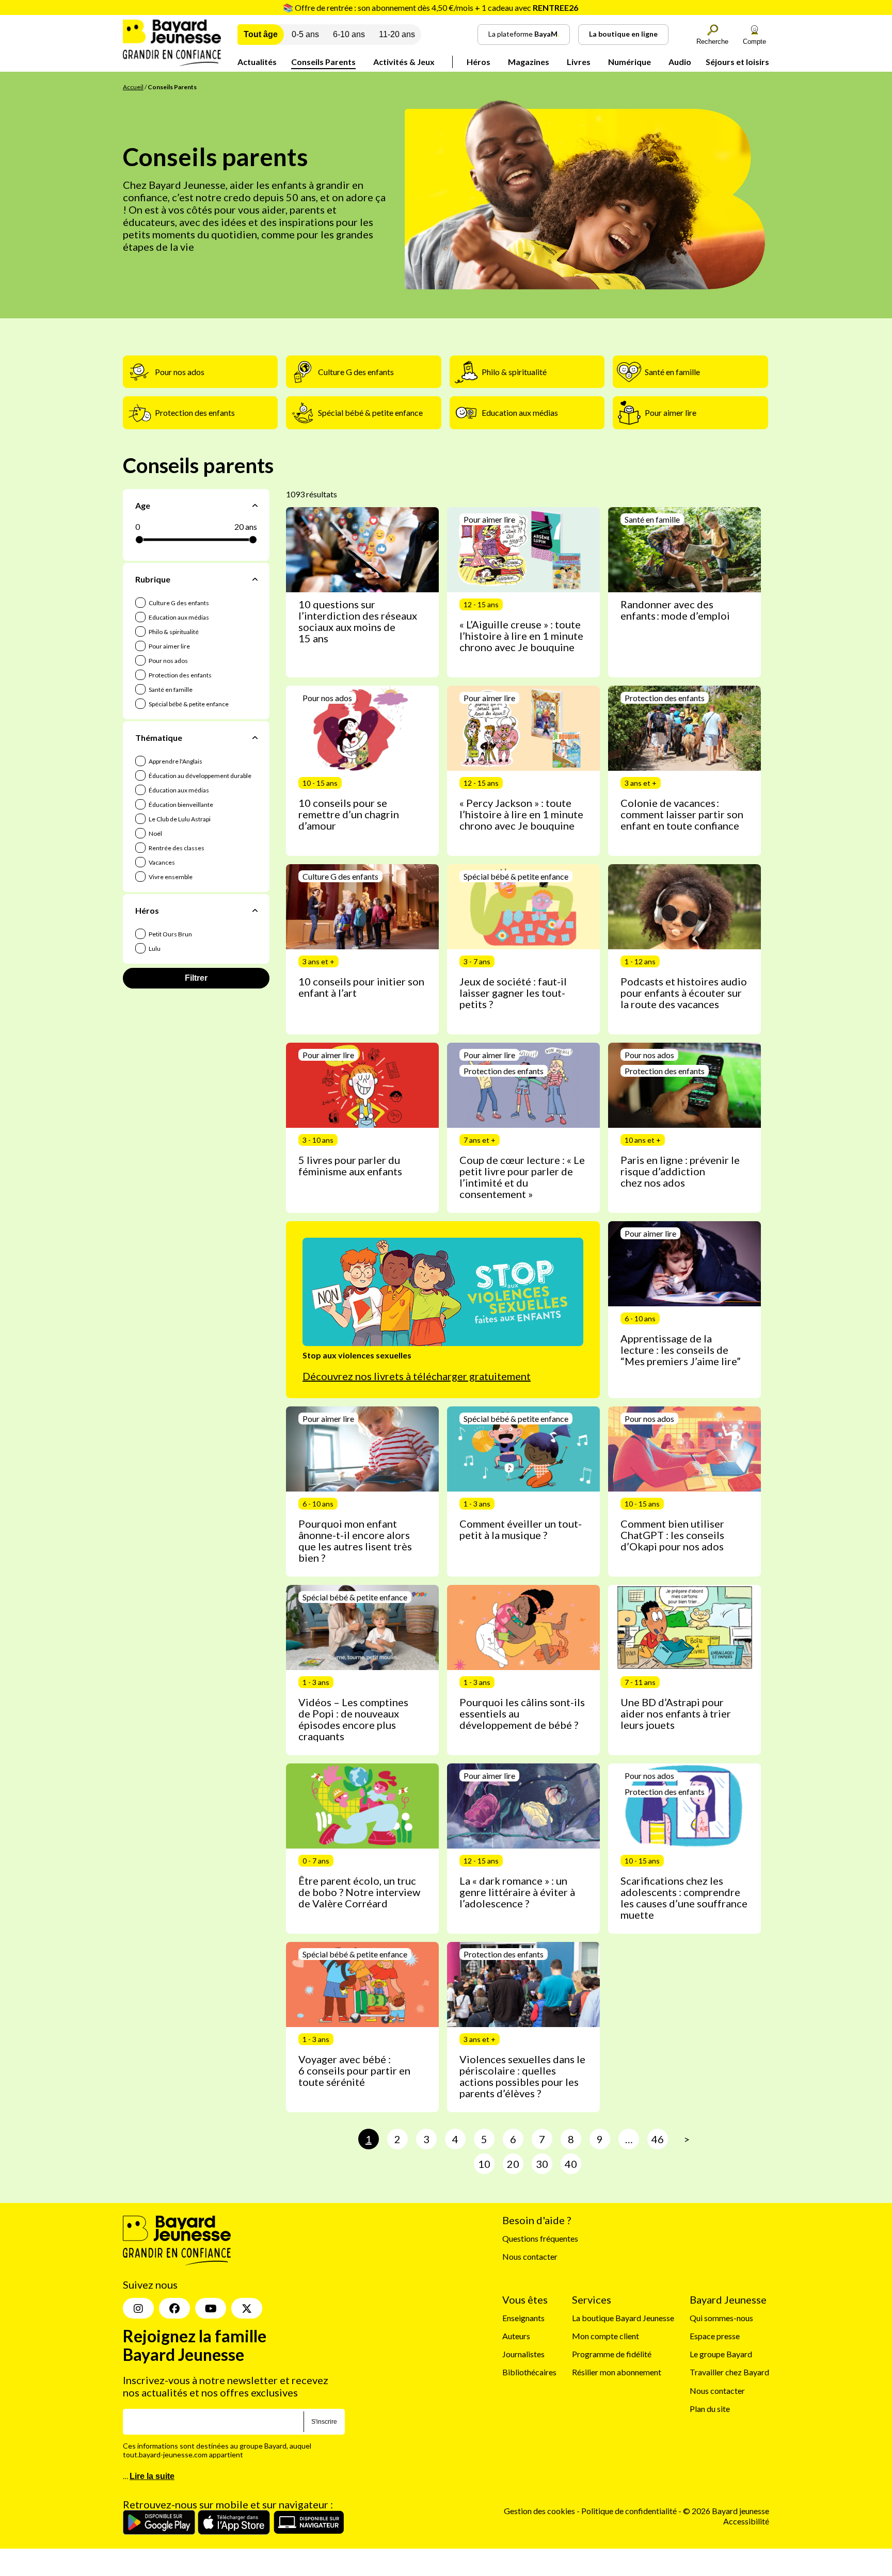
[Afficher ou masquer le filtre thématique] (255, 738)
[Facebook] (174, 2308)
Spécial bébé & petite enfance (188, 704)
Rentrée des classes (176, 848)
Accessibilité (746, 2521)
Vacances (161, 862)
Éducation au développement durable (200, 776)
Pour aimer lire (169, 646)
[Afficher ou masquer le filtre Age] (255, 505)
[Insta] (138, 2308)
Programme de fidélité (612, 2354)
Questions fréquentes (540, 2238)
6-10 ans (349, 34)
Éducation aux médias (178, 790)
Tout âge (261, 34)
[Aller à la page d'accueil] (172, 63)
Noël (155, 833)
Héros (479, 62)
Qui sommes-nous (721, 2318)
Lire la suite (152, 2476)
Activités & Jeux (404, 62)
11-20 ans (397, 34)
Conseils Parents (323, 62)
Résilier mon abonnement (617, 2372)
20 (513, 2164)
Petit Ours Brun (170, 934)
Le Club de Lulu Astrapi (179, 819)
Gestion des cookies (539, 2511)
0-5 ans (305, 34)
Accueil (133, 87)
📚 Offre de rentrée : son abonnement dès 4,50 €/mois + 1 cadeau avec (431, 7)
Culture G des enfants (178, 603)
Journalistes (523, 2354)
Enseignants (523, 2318)
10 (484, 2164)
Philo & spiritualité (173, 632)
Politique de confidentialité (630, 2511)
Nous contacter (530, 2256)
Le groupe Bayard (721, 2354)
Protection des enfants (180, 675)
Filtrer (196, 978)
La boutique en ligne (623, 34)
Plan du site (710, 2409)
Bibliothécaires (529, 2372)
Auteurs (516, 2336)
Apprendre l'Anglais (175, 761)
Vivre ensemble (170, 877)
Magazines (529, 62)
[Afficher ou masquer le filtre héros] (255, 911)
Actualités (257, 62)
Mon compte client (606, 2336)
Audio (680, 62)
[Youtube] (211, 2308)
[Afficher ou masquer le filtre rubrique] (255, 579)
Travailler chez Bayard (729, 2372)
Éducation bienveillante (180, 805)
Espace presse (715, 2336)
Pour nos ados (168, 661)
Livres (579, 62)
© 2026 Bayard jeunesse (726, 2511)
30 (542, 2164)
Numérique (630, 62)
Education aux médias (178, 617)
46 (658, 2139)
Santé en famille (170, 690)
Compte (754, 42)
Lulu (154, 949)
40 (571, 2164)
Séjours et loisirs (737, 62)
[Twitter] (247, 2308)
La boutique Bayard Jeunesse (623, 2318)
